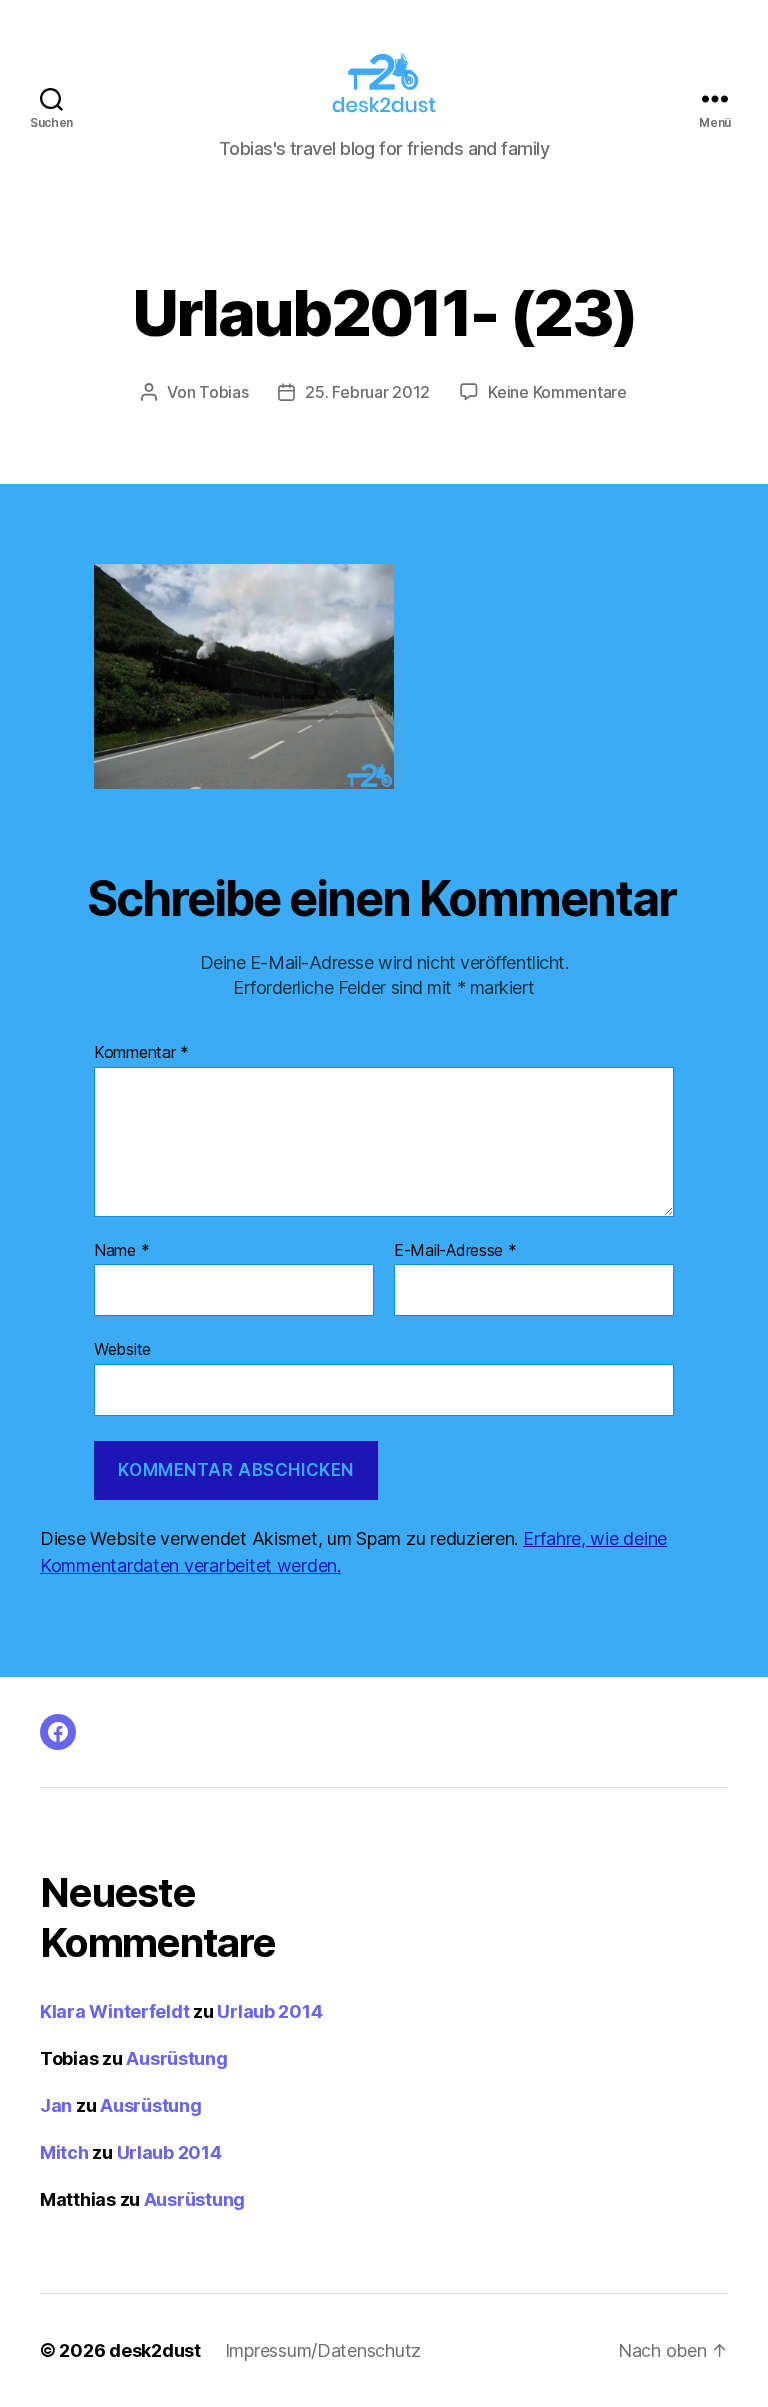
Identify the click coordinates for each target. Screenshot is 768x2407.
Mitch (64, 2152)
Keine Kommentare (557, 392)
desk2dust (155, 2350)
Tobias (223, 392)
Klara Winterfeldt (114, 2011)
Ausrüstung (176, 2058)
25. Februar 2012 (367, 392)
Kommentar (141, 1053)
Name (121, 1251)
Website (122, 1349)
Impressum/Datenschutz (323, 2350)
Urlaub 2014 (269, 2011)
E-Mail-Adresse (455, 1251)
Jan (56, 2105)
